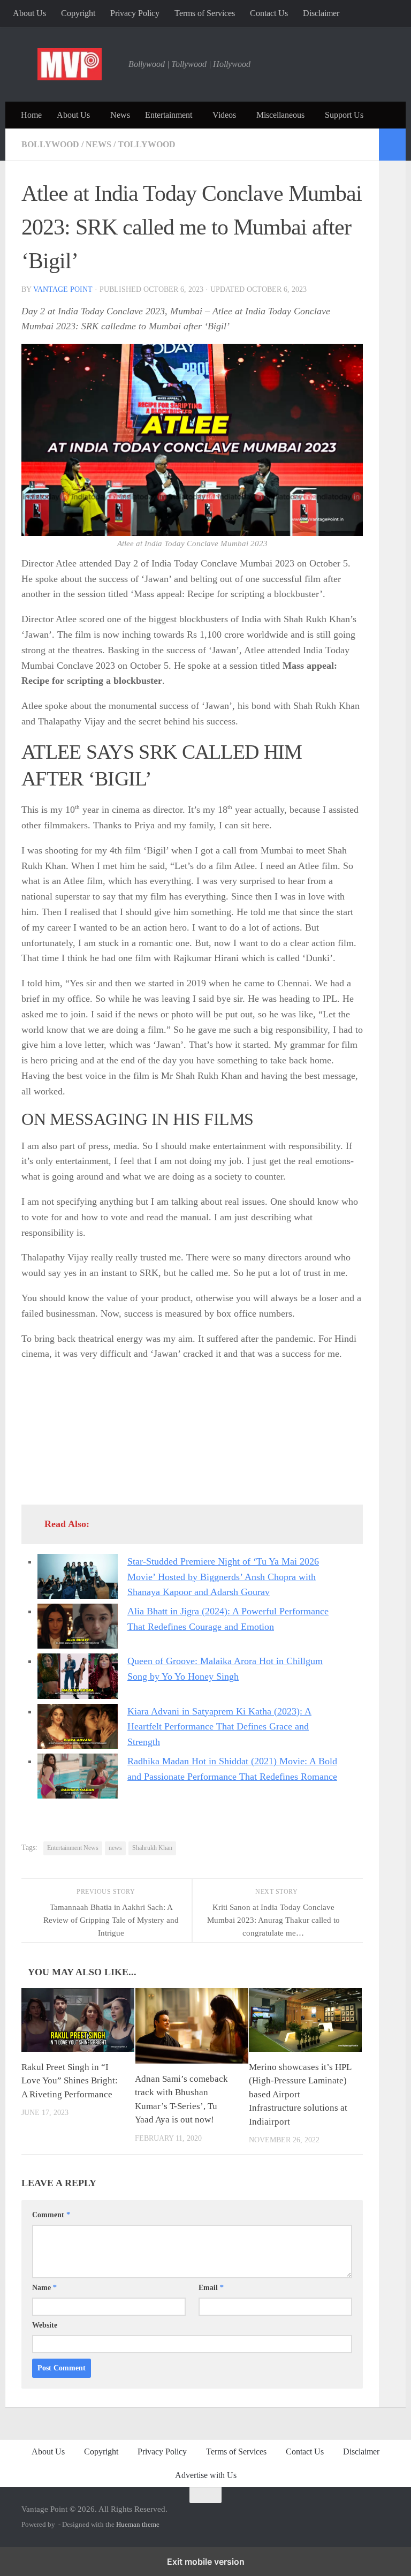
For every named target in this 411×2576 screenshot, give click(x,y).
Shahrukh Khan (152, 1848)
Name (44, 2288)
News (120, 115)
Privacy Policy (135, 13)
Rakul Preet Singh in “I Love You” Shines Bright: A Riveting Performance (70, 2081)
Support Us (344, 115)
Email (211, 2288)
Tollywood (147, 144)
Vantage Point (63, 289)
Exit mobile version (206, 2562)
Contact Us (269, 13)
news (115, 1848)
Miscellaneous (280, 115)
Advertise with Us (206, 2475)
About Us (29, 13)
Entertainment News (73, 1848)
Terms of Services (205, 13)
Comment (51, 2215)
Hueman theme (138, 2524)
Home (31, 115)
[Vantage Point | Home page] (70, 64)
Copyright (78, 13)
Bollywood (50, 144)
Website (45, 2325)
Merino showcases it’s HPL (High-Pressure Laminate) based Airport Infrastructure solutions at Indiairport (300, 2094)
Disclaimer (321, 13)
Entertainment (169, 115)
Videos (224, 115)
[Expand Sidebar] (392, 145)
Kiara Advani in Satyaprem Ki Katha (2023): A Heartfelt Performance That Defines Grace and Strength (219, 1727)
